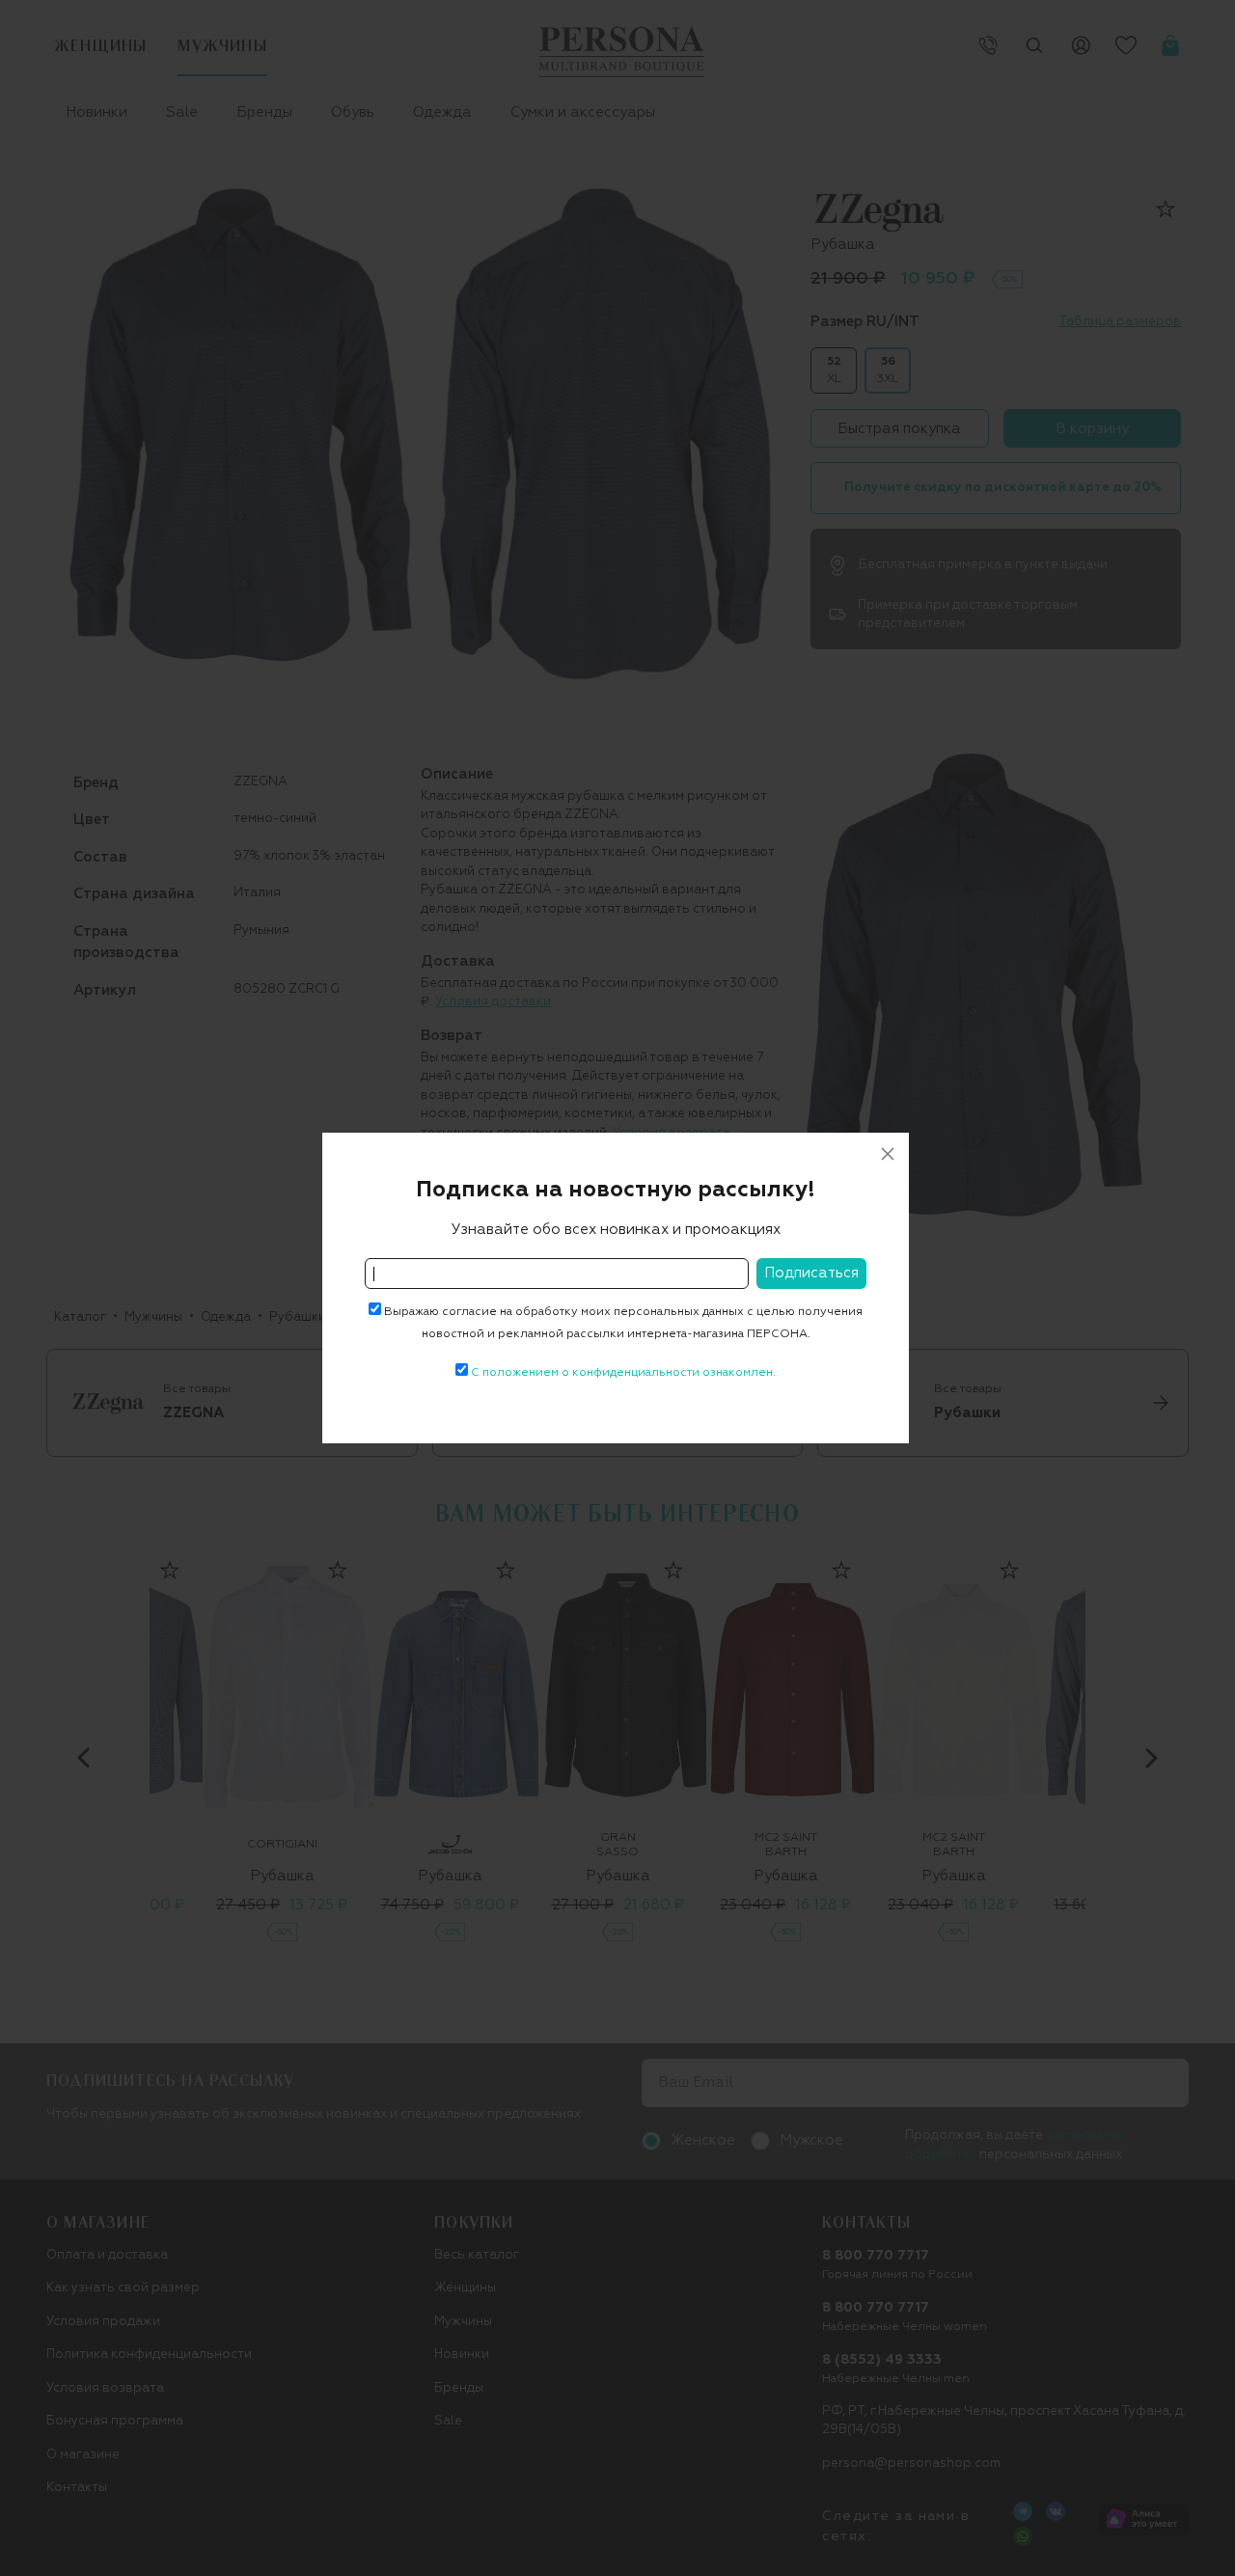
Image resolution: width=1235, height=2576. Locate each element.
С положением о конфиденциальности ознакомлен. (623, 1373)
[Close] (888, 1154)
